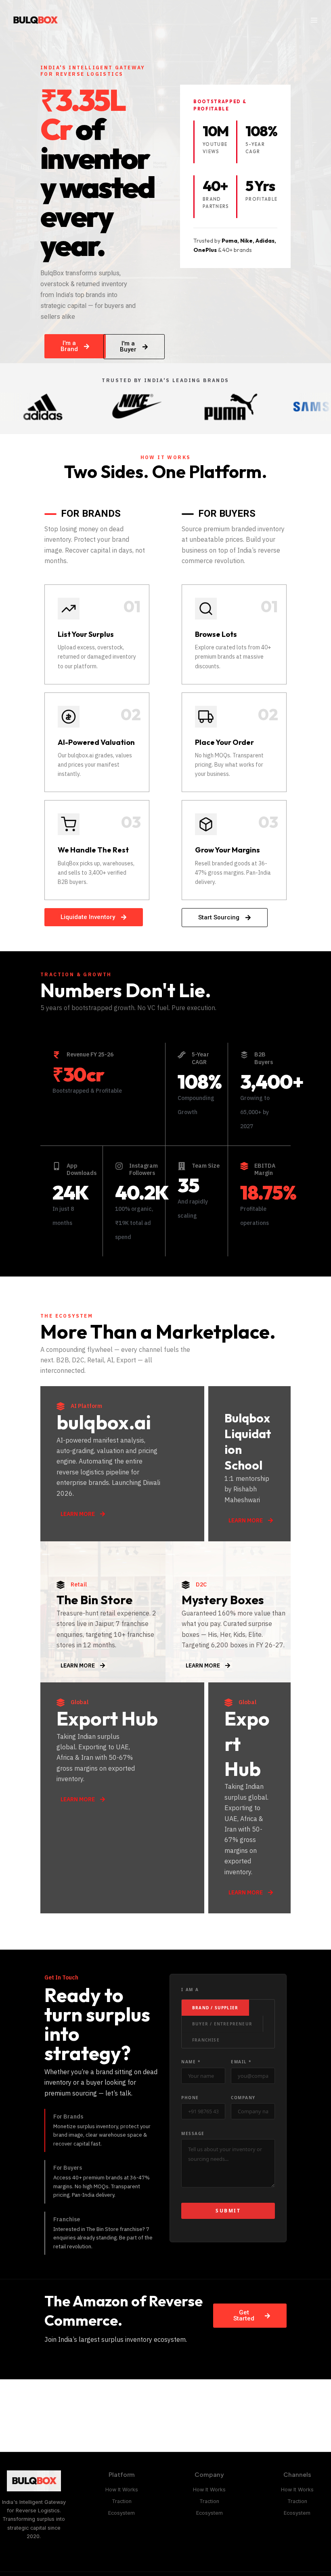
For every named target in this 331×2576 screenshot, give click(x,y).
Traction (122, 2501)
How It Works (122, 2490)
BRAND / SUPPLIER (215, 2008)
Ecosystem (122, 2513)
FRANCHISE (206, 2040)
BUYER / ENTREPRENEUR (222, 2024)
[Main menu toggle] (314, 20)
